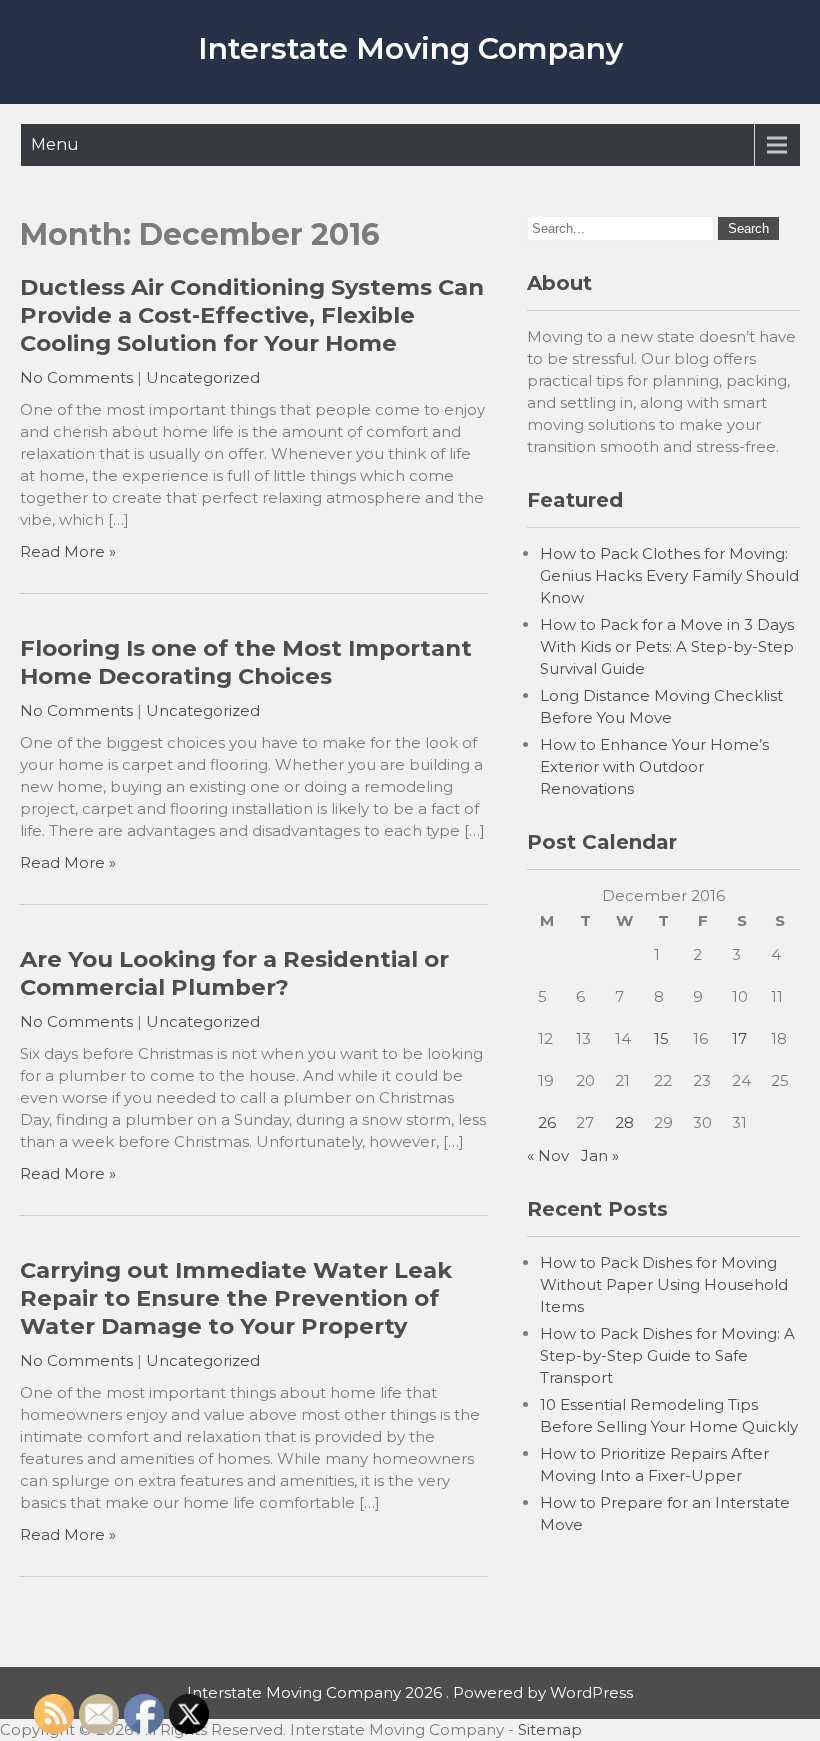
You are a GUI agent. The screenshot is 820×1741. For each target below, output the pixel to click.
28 (624, 1122)
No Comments (76, 377)
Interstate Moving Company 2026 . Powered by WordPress (410, 1692)
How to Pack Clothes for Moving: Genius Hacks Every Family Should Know (669, 575)
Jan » (600, 1155)
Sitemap (550, 1729)
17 (739, 1038)
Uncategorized (203, 377)
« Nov (548, 1155)
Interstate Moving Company (410, 48)
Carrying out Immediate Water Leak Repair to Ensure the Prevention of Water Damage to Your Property (236, 1298)
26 (547, 1122)
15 (661, 1038)
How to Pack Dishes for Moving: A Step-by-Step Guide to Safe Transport (667, 1355)
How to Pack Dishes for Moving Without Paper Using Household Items (664, 1284)
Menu (55, 144)
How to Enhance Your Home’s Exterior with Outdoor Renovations (654, 766)
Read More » (68, 551)
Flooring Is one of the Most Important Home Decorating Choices (246, 662)
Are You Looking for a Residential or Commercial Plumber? (234, 973)
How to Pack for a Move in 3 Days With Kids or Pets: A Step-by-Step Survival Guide (667, 646)
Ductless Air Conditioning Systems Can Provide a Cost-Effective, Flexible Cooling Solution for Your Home (252, 315)
